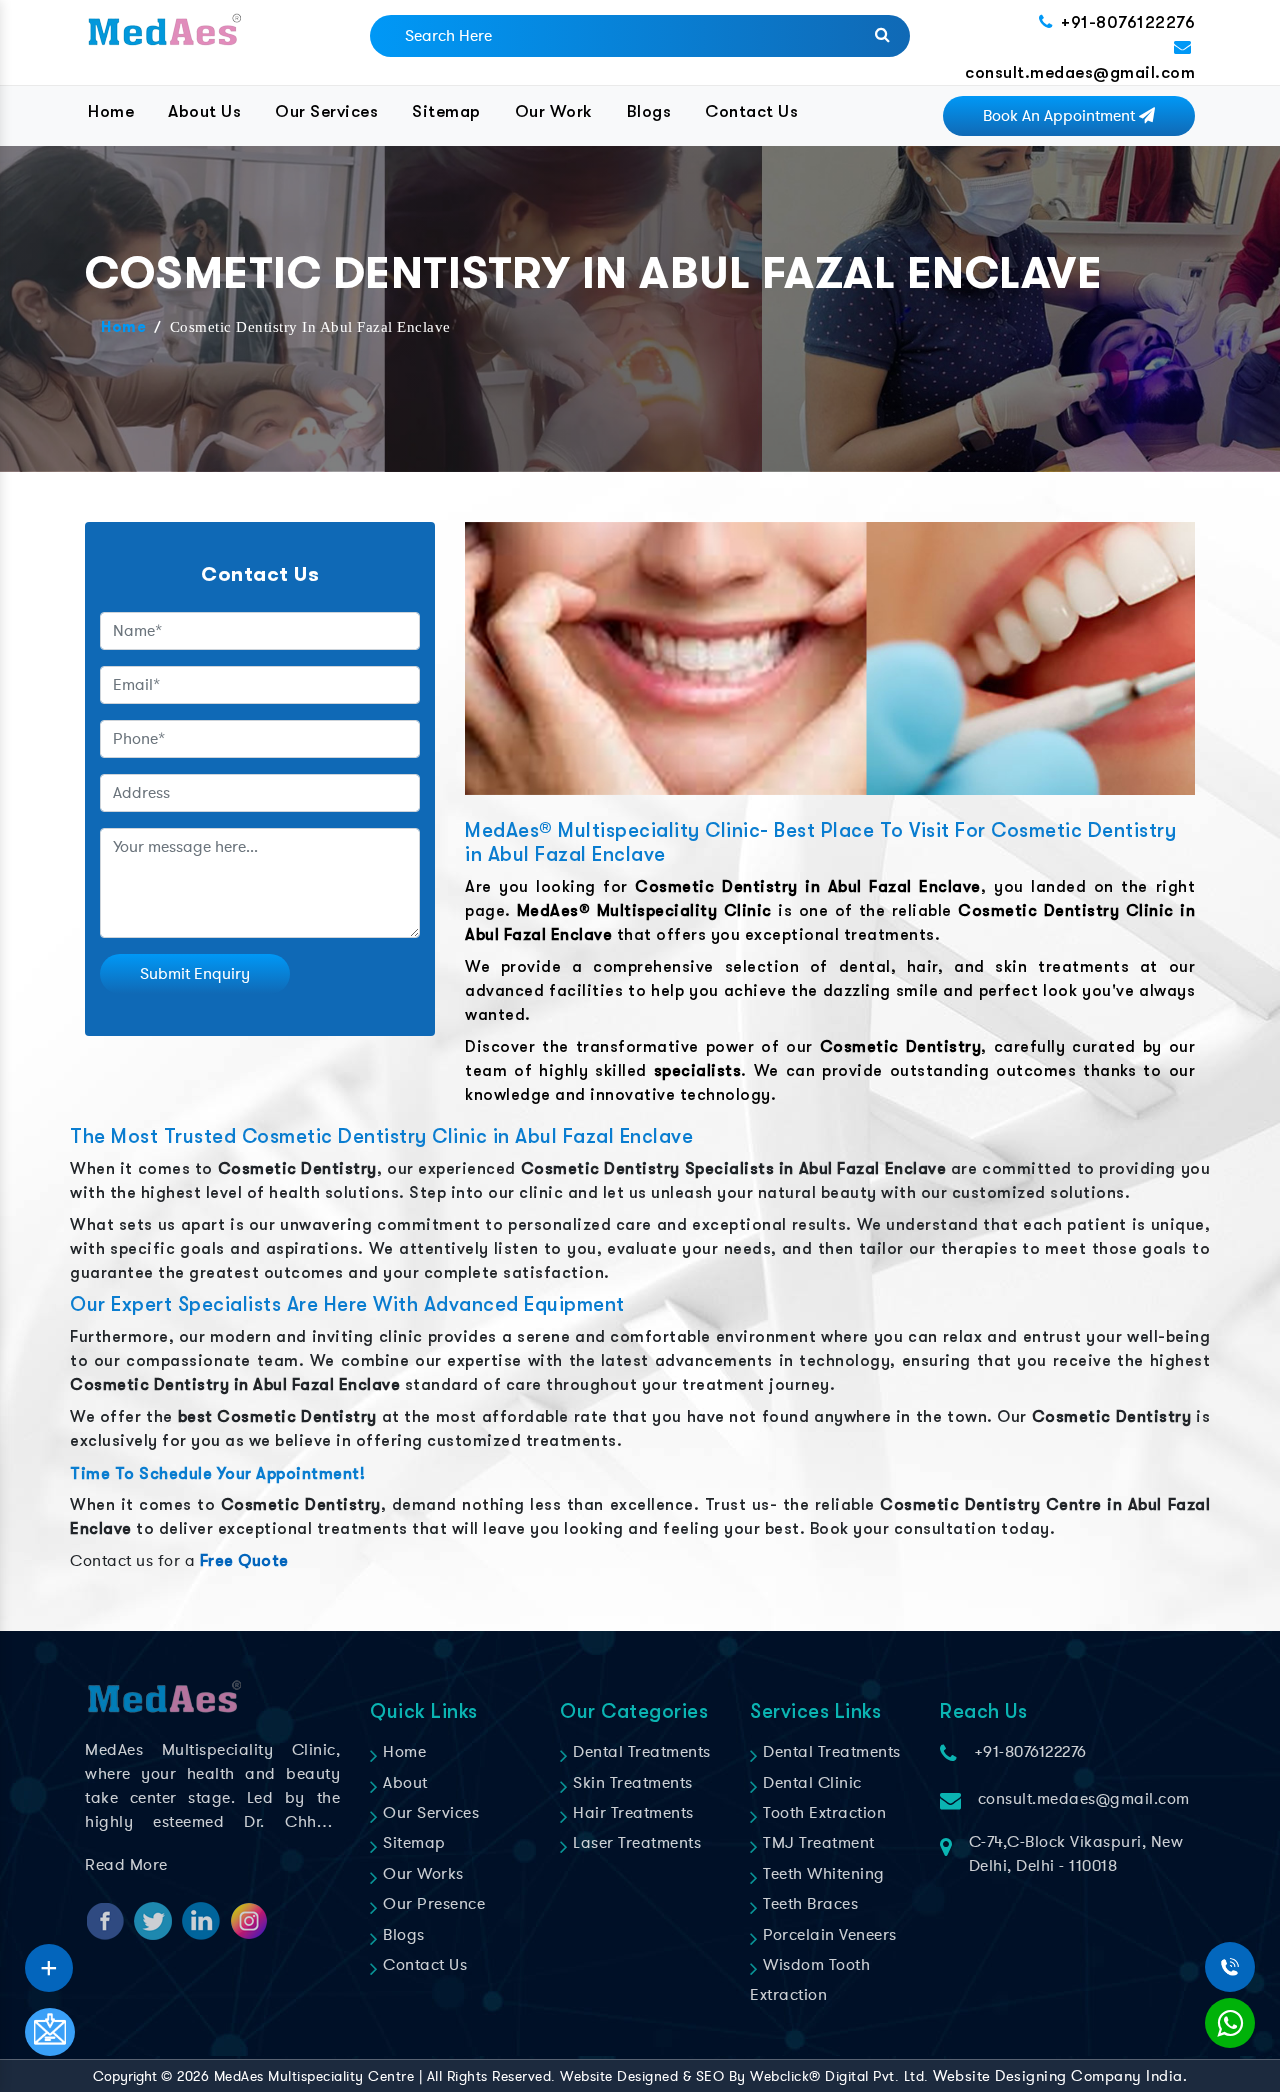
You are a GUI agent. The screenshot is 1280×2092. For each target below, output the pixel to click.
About (403, 1783)
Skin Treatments (631, 1783)
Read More (126, 1865)
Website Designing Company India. (1060, 2076)
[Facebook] (49, 1961)
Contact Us (751, 111)
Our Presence (432, 1904)
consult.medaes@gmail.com (1080, 72)
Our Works (421, 1874)
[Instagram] (49, 1961)
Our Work (554, 111)
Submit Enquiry (195, 974)
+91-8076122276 (1128, 22)
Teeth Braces (808, 1904)
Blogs (649, 111)
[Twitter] (49, 1961)
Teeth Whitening (822, 1874)
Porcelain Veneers (828, 1935)
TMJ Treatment (817, 1843)
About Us (204, 111)
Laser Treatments (635, 1843)
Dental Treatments (640, 1752)
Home (111, 111)
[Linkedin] (49, 1961)
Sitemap (446, 111)
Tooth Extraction (822, 1813)
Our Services (326, 111)
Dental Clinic (810, 1783)
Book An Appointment (1061, 116)
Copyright (125, 2076)
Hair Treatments (631, 1813)
